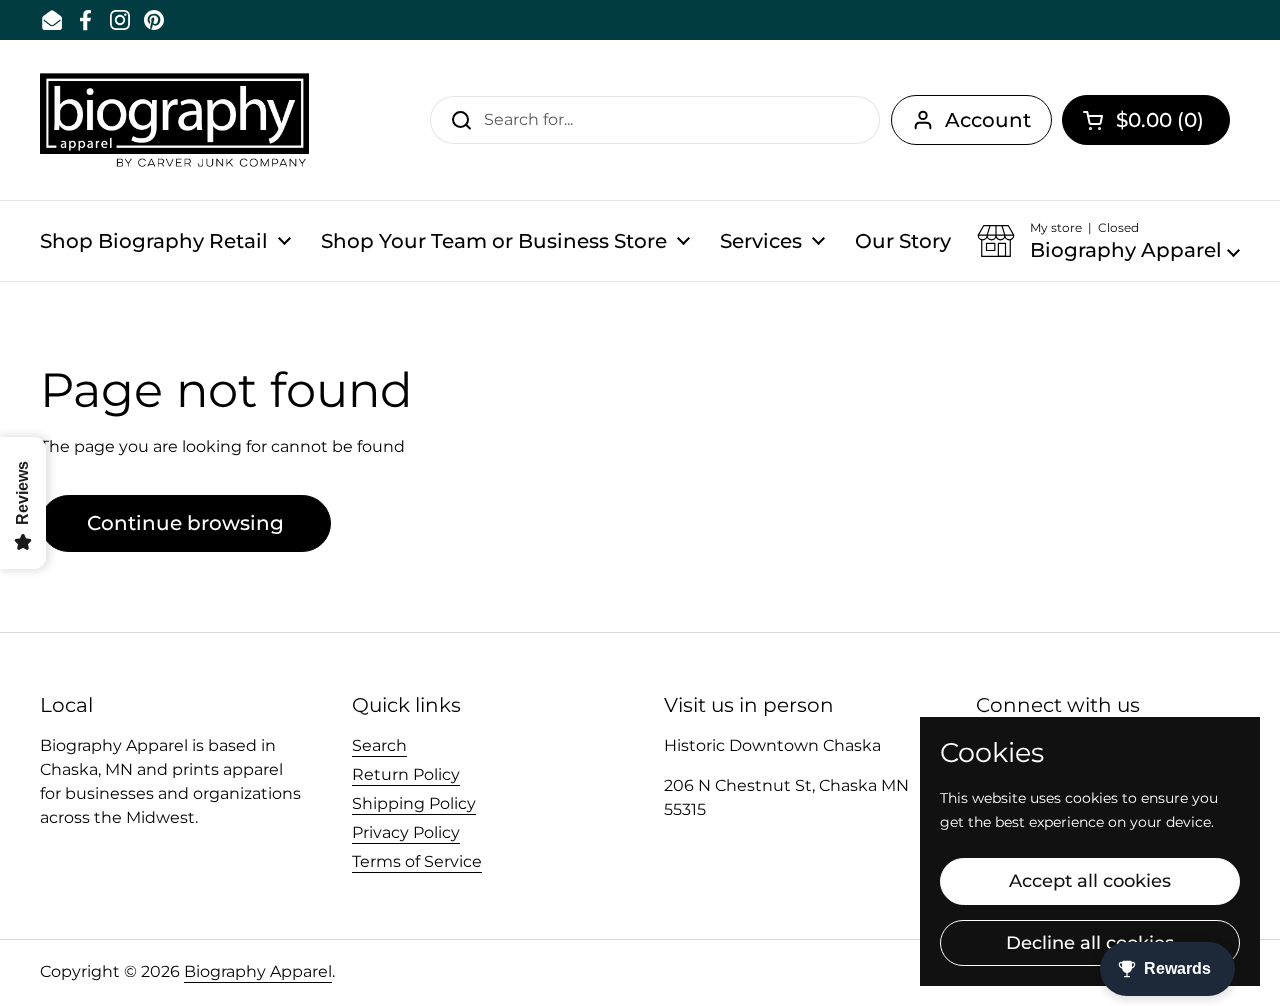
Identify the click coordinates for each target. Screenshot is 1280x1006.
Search (379, 745)
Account (988, 120)
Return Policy (406, 774)
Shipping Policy (414, 803)
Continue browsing (185, 523)
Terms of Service (417, 861)
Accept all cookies (1090, 881)
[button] (1146, 120)
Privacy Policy (406, 832)
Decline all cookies (1090, 943)
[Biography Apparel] (174, 120)
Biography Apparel (258, 971)
